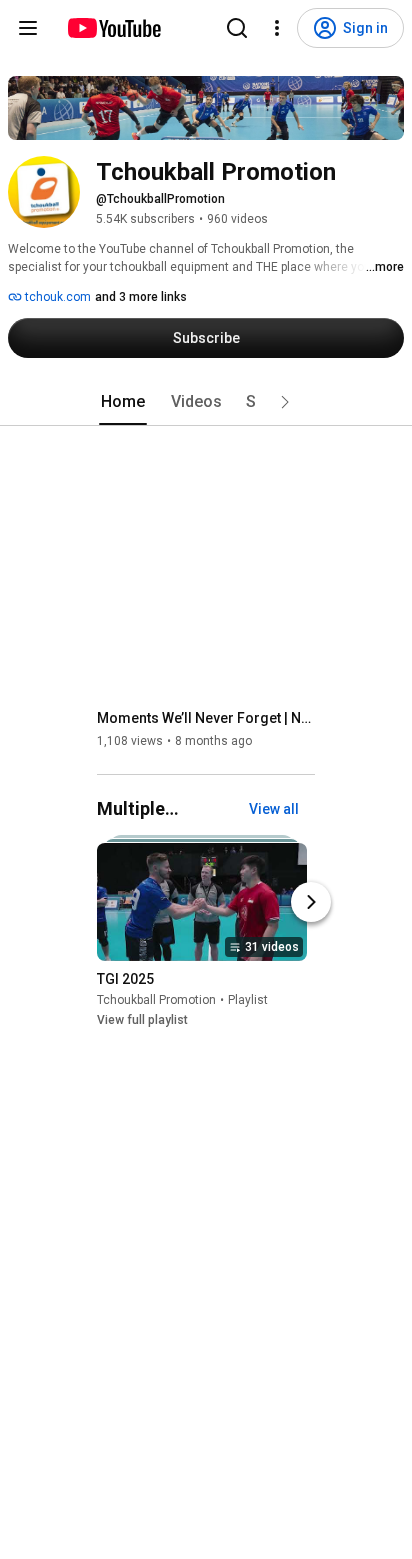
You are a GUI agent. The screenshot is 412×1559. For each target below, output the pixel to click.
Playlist (248, 1000)
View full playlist (142, 1020)
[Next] (311, 902)
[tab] (123, 402)
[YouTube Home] (113, 28)
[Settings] (277, 28)
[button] (285, 402)
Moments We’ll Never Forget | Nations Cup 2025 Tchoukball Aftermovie (206, 718)
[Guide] (28, 28)
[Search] (237, 28)
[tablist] (206, 402)
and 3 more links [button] (141, 297)
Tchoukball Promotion (156, 1000)
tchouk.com (56, 297)
